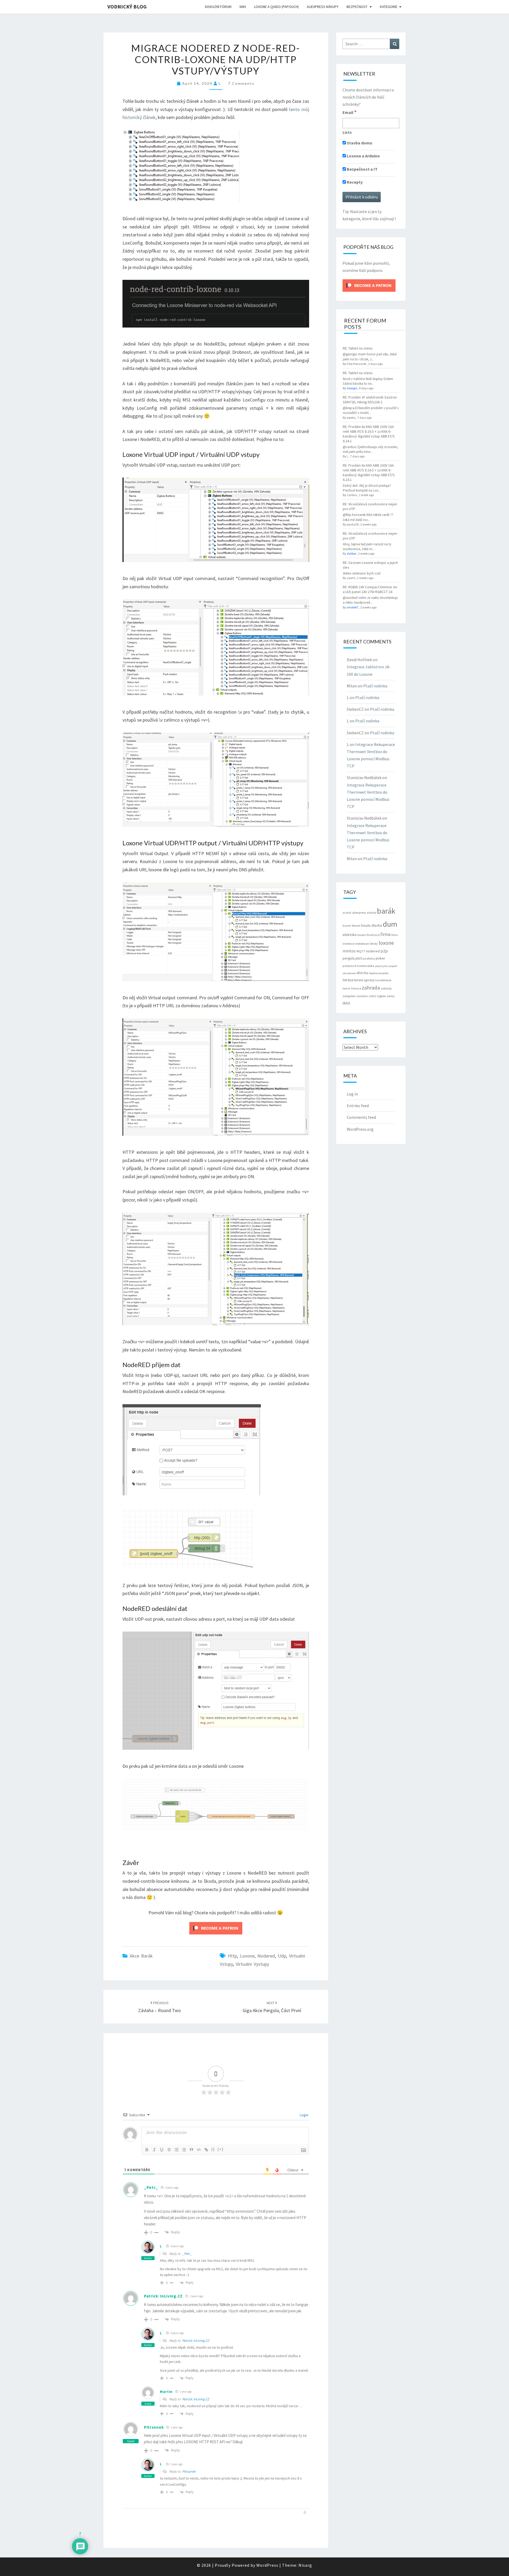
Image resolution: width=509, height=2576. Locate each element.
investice (348, 944)
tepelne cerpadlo (379, 973)
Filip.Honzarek (357, 364)
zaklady (386, 988)
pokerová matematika (358, 966)
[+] (221, 2149)
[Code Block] (199, 2150)
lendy (374, 944)
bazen (347, 926)
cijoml (351, 578)
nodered (266, 1956)
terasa (348, 980)
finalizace (373, 935)
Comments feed (361, 1117)
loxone (247, 1956)
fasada (362, 935)
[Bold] (147, 2150)
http (232, 1956)
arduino (371, 913)
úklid (346, 1003)
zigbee (381, 996)
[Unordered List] (184, 2150)
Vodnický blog (127, 6)
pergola (349, 958)
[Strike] (169, 2150)
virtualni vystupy (252, 1964)
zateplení (349, 996)
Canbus (352, 495)
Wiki (243, 7)
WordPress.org (360, 1129)
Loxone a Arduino (363, 156)
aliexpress (359, 913)
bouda (366, 925)
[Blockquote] (191, 2150)
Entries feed (358, 1106)
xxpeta (351, 417)
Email (350, 112)
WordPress (267, 2565)
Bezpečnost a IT (362, 169)
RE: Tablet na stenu (358, 348)
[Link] (206, 2150)
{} (213, 2149)
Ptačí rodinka (375, 686)
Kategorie (389, 7)
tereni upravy (364, 980)
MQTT (361, 951)
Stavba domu (359, 143)
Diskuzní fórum (218, 7)
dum (390, 924)
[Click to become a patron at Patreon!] (216, 1928)
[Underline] (162, 2150)
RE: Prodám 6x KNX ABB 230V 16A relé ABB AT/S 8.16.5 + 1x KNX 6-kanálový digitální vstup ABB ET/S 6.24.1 (369, 434)
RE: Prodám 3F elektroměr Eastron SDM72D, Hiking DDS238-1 (370, 400)
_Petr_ (151, 2187)
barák (386, 911)
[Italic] (154, 2150)
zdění (372, 996)
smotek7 (353, 607)
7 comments (241, 83)
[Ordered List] (177, 2150)
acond (347, 913)
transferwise (383, 980)
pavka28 (353, 524)
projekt (393, 966)
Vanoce (356, 988)
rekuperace (349, 973)
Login (304, 2115)
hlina (394, 935)
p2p (384, 951)
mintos (349, 951)
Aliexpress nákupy (323, 7)
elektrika (350, 935)
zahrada (371, 988)
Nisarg (305, 2565)
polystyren (381, 966)
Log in (352, 1094)
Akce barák (141, 1956)
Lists (347, 132)
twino (346, 988)
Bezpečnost (357, 7)
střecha (362, 973)
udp (282, 1956)
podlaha (369, 958)
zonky (391, 996)
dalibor (352, 553)
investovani (362, 944)
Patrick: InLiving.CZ (163, 2296)
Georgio (352, 388)
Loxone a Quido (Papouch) (276, 7)
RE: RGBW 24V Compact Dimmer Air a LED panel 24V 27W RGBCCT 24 (370, 589)
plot (359, 958)
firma (385, 934)
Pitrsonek (154, 2427)
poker (380, 958)
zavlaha (362, 996)
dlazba (377, 925)
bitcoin (356, 926)
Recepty (354, 182)
